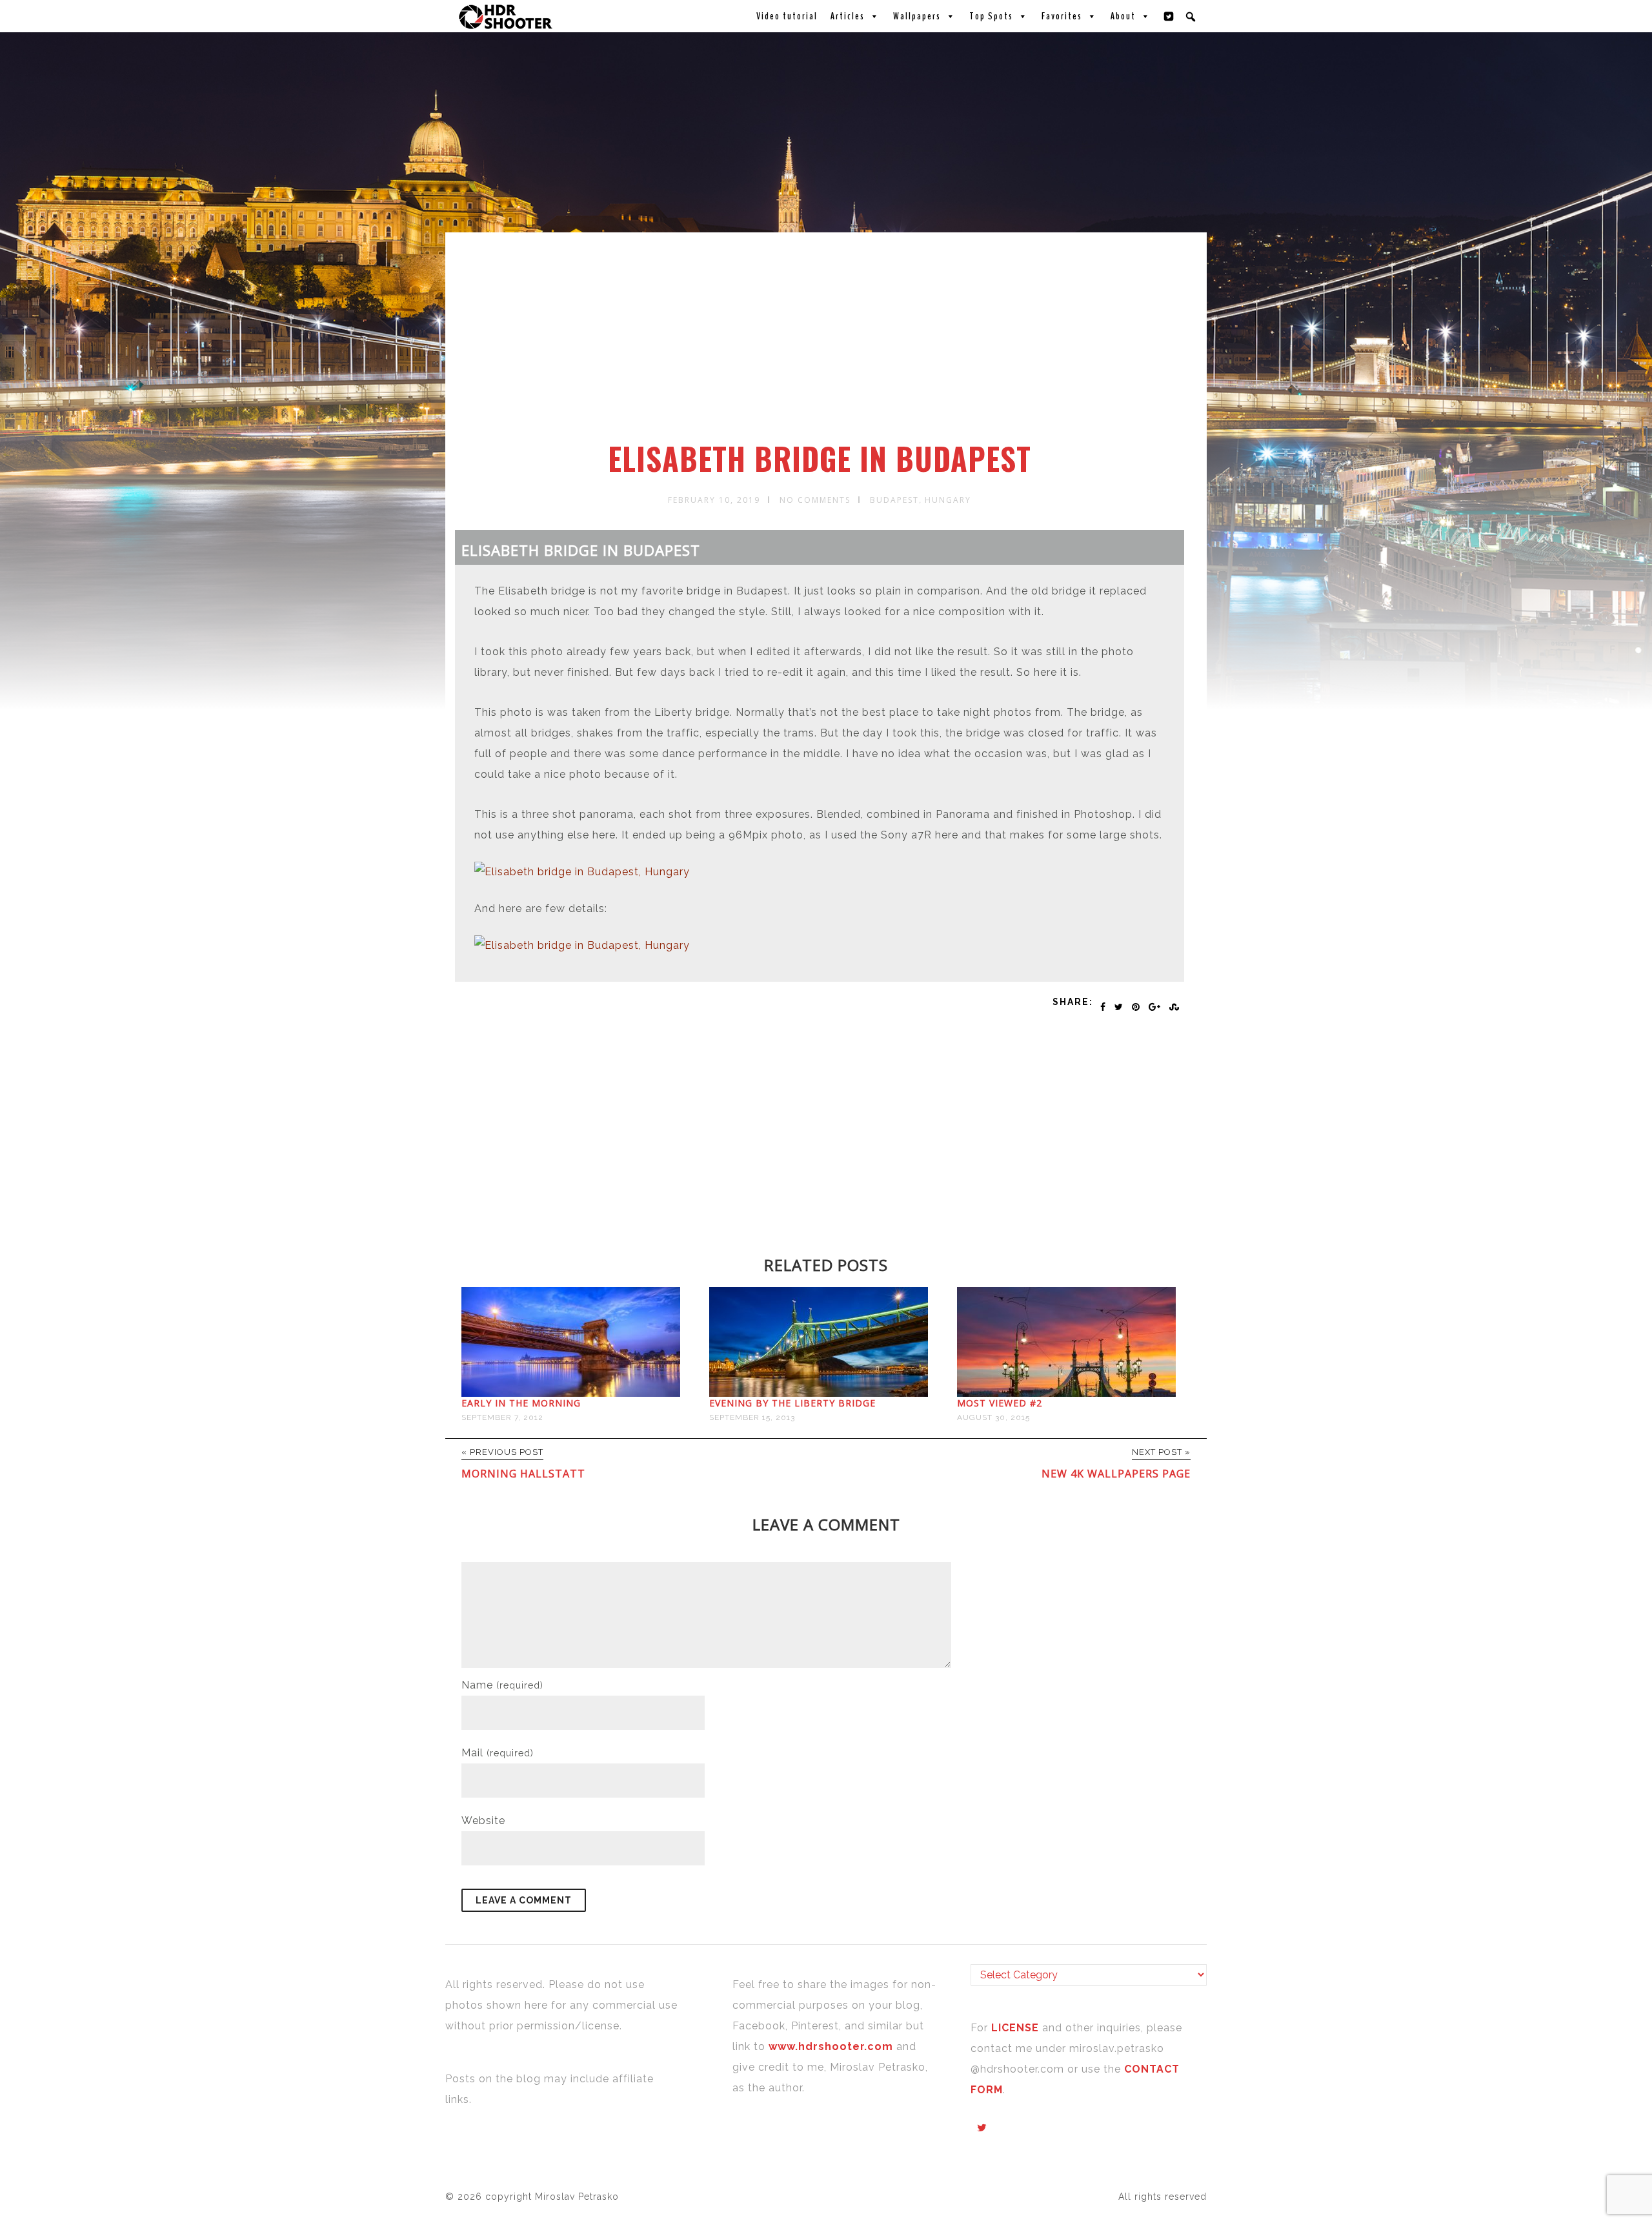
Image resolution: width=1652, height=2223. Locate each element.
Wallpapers (917, 16)
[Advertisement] (828, 344)
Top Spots (991, 16)
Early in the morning (521, 1403)
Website (483, 1821)
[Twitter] (1169, 16)
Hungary (948, 500)
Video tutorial (787, 16)
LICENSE (1017, 2028)
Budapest (894, 500)
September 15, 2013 (752, 1417)
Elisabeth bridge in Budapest (820, 458)
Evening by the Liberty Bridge (792, 1403)
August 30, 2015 (993, 1417)
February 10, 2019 (714, 500)
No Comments (815, 500)
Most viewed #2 (1000, 1403)
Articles (848, 16)
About (1123, 16)
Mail (498, 1753)
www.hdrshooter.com (831, 2046)
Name (502, 1685)
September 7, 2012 (502, 1417)
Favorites (1062, 16)
